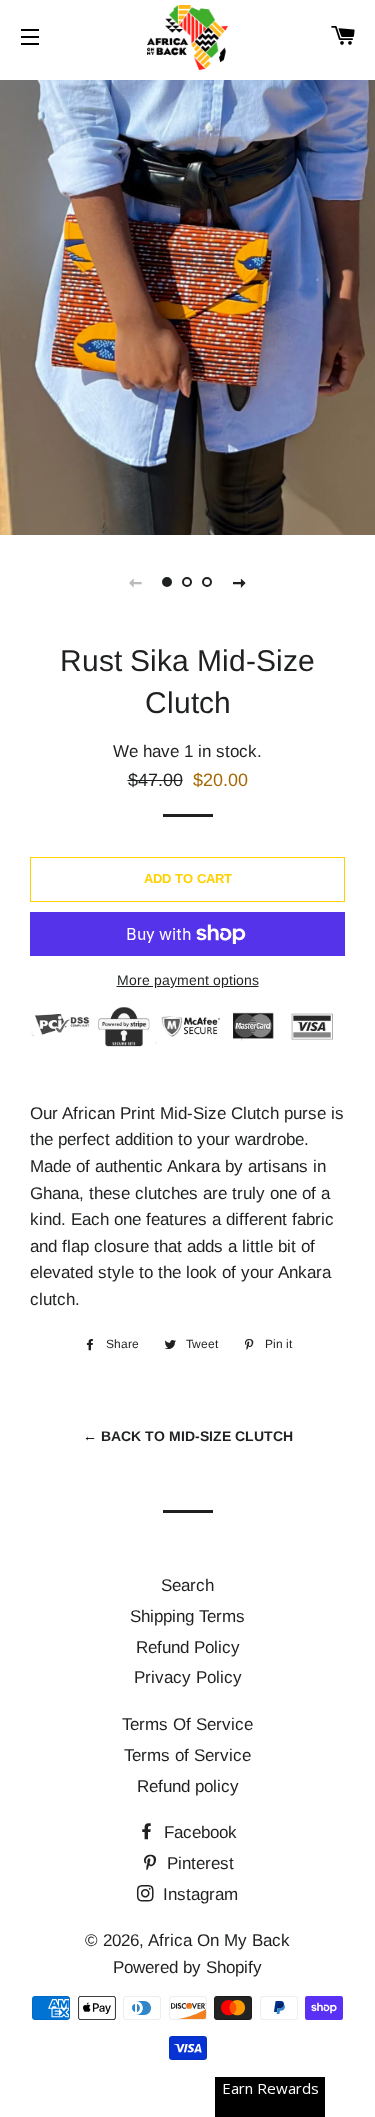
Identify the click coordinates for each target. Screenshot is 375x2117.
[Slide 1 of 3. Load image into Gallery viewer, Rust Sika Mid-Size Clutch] (168, 582)
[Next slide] (240, 582)
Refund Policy (188, 1647)
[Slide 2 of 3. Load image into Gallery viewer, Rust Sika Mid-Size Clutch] (188, 582)
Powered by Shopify (187, 1967)
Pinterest (198, 1863)
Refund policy (188, 1786)
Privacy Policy (188, 1677)
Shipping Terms (187, 1616)
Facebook (198, 1832)
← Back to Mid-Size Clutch (188, 1436)
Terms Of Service (187, 1724)
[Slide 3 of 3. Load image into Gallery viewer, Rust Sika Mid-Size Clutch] (208, 582)
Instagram (198, 1894)
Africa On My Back (219, 1940)
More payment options (188, 980)
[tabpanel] (187, 305)
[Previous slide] (136, 582)
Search (187, 1585)
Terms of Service (187, 1755)
